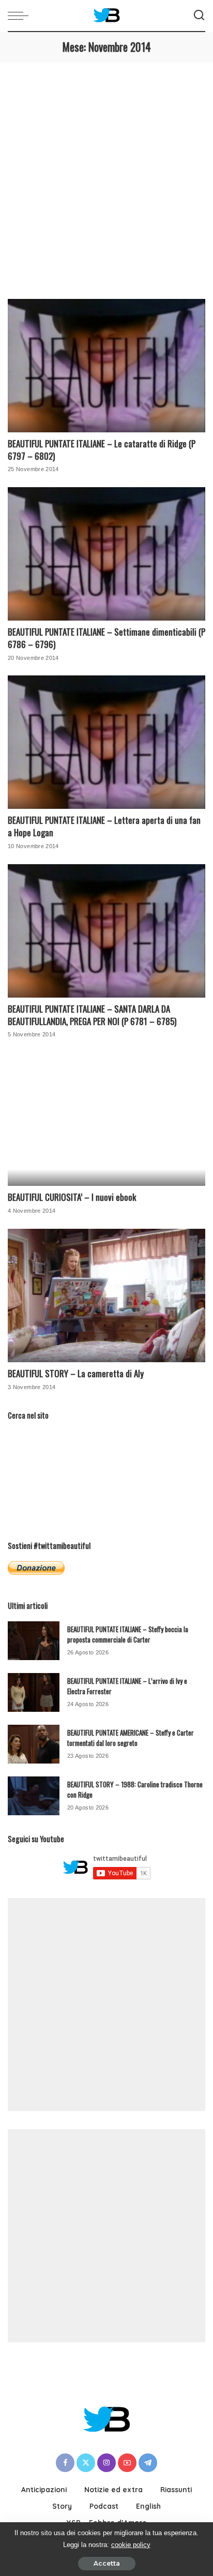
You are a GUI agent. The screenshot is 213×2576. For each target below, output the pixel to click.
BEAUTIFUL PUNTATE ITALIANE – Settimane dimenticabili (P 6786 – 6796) (106, 638)
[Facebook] (65, 2463)
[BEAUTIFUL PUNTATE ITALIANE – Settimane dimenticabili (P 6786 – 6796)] (106, 554)
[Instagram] (106, 2463)
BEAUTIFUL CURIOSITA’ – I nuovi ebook (72, 1197)
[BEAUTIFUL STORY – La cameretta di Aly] (106, 1295)
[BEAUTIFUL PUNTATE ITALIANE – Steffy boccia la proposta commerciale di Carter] (34, 1641)
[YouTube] (127, 2463)
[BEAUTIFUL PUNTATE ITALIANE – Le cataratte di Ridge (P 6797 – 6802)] (106, 366)
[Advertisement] (106, 174)
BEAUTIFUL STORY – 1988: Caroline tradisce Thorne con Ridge (135, 1789)
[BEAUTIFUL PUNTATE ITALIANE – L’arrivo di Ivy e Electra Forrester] (34, 1692)
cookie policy (131, 2545)
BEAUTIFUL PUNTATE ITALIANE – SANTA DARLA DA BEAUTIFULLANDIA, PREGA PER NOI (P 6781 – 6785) (92, 1015)
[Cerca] (199, 16)
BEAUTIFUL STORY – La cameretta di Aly (76, 1373)
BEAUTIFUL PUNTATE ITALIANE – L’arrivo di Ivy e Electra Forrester (127, 1686)
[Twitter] (86, 2463)
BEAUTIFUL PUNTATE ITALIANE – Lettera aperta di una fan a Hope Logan (104, 826)
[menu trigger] (21, 16)
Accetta (107, 2563)
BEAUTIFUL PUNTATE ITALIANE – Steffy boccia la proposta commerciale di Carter (128, 1634)
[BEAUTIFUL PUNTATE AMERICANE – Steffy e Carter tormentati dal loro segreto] (34, 1744)
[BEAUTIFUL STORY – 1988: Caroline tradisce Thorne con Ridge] (34, 1796)
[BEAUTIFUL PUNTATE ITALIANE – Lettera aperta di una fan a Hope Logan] (106, 742)
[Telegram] (148, 2463)
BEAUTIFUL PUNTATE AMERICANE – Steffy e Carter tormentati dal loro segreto (131, 1738)
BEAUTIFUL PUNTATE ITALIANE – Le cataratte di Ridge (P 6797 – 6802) (102, 450)
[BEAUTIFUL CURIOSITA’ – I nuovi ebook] (106, 1119)
